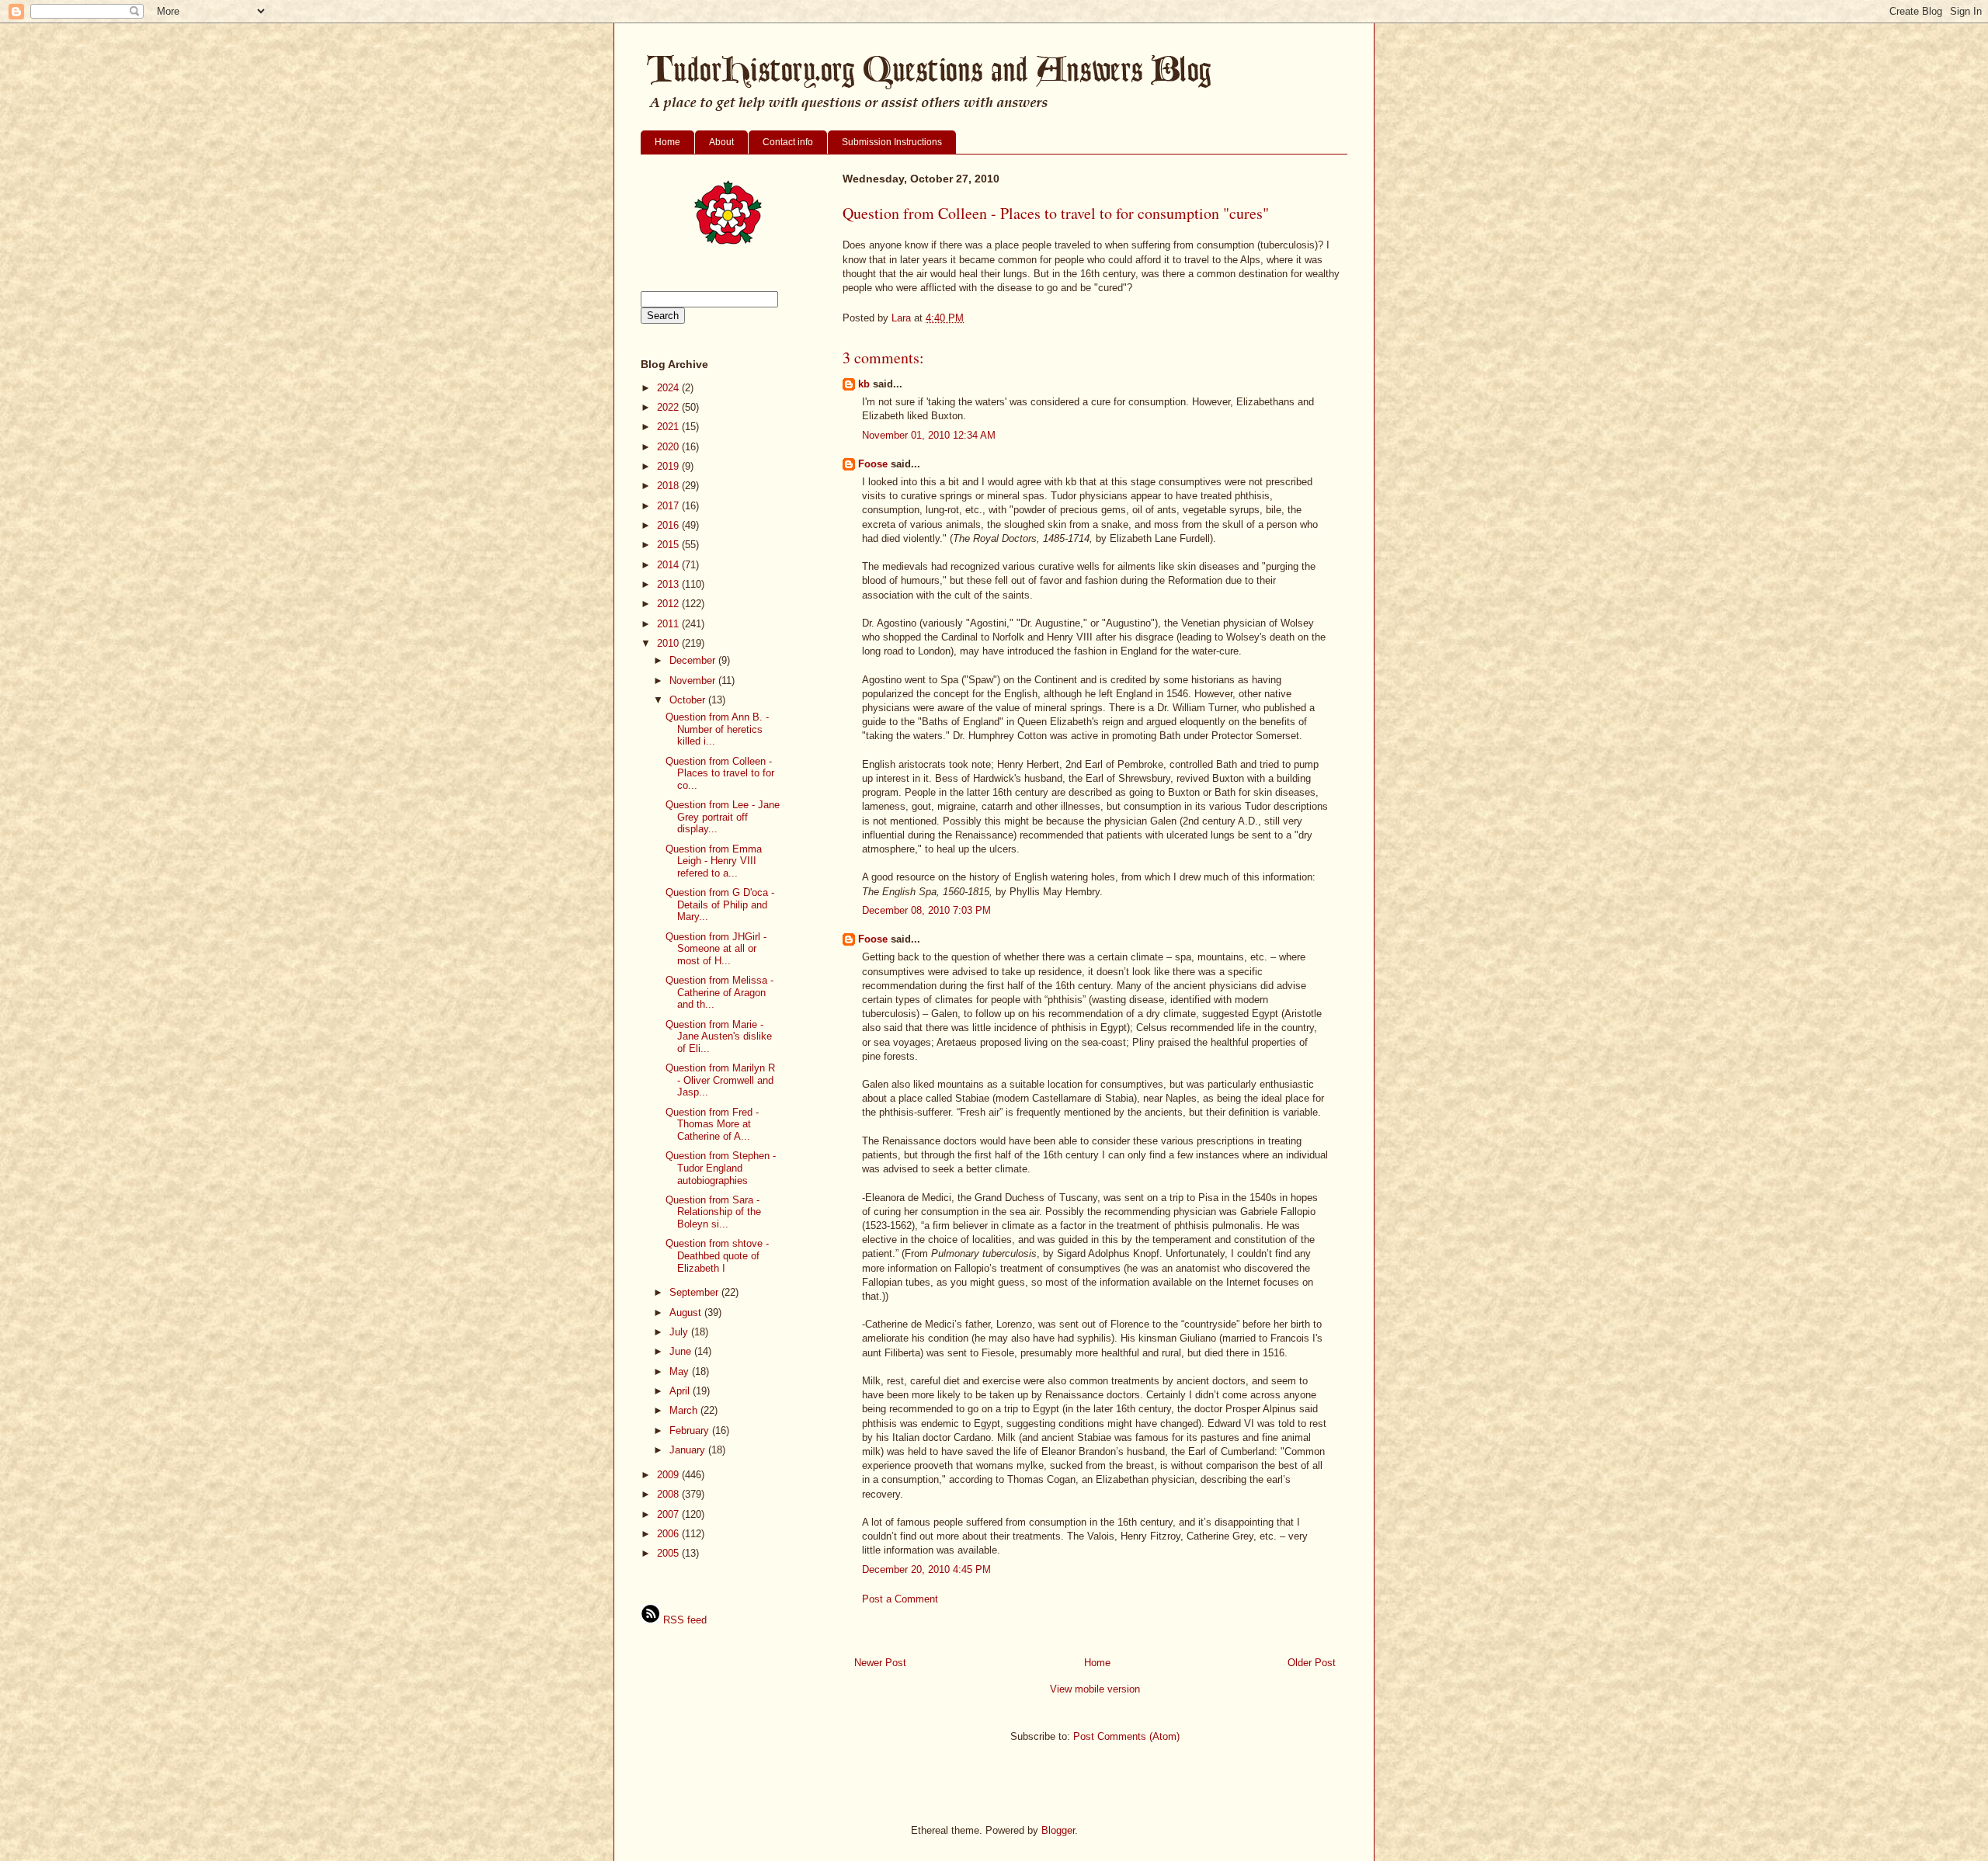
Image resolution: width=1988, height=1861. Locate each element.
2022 (669, 407)
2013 (669, 584)
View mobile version (1095, 1689)
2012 (669, 604)
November (694, 681)
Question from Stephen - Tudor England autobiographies (721, 1168)
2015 (669, 545)
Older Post (1312, 1663)
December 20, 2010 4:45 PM (926, 1569)
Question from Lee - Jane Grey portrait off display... (723, 817)
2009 (669, 1475)
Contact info (788, 142)
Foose (873, 464)
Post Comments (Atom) (1126, 1736)
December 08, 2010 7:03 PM (926, 910)
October (689, 700)
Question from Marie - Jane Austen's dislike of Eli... (719, 1036)
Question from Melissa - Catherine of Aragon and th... (719, 992)
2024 (669, 388)
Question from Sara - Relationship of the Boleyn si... (713, 1212)
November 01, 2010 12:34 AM (929, 435)
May (681, 1371)
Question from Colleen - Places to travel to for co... (720, 773)
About (721, 142)
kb (864, 384)
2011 (669, 624)
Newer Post (880, 1663)
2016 (669, 525)
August (687, 1312)
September (695, 1292)
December (694, 660)
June (682, 1351)
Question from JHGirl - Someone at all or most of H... (716, 949)
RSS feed (683, 1620)
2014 (669, 565)
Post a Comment (900, 1599)
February (691, 1430)
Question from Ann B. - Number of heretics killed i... (717, 729)
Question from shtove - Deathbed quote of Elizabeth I (717, 1255)
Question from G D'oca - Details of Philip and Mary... (720, 904)
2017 (669, 506)
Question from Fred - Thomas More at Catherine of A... (712, 1124)
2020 (669, 447)
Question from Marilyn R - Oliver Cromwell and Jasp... (720, 1080)
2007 (669, 1514)
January (689, 1450)
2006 (669, 1534)
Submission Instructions (892, 142)
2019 (669, 466)
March (685, 1410)
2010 (669, 643)
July (680, 1332)
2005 (669, 1553)
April (681, 1391)
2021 (669, 427)
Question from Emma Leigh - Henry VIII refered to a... (714, 861)
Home (667, 142)
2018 (669, 486)
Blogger (1058, 1830)
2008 (669, 1494)
